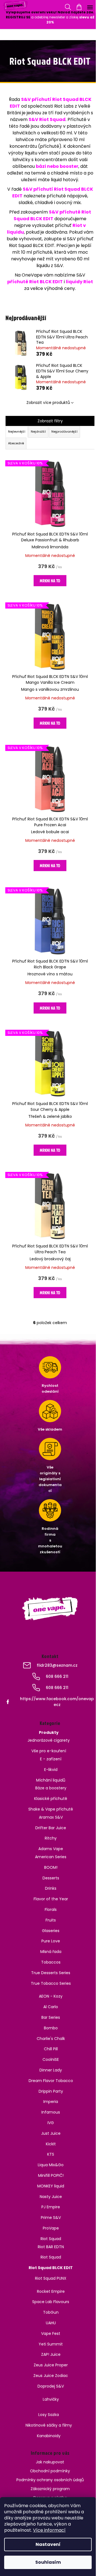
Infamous (51, 2112)
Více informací (49, 2530)
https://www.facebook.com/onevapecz (57, 1702)
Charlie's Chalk (51, 2039)
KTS (51, 2154)
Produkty (49, 1732)
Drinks (51, 1888)
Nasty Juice (51, 2197)
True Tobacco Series (51, 1983)
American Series (51, 1857)
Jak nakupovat (50, 2462)
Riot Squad (51, 2239)
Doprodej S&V (51, 2386)
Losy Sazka (49, 2415)
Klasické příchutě (51, 1799)
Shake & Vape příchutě (51, 1809)
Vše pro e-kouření (49, 1751)
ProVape (51, 2228)
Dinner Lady (51, 2070)
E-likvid (51, 1770)
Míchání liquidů (51, 1780)
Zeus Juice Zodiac (51, 2376)
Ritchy (51, 1838)
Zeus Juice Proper (51, 2365)
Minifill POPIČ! (51, 2175)
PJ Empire (51, 2207)
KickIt (51, 2144)
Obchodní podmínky (50, 2471)
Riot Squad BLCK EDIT (51, 2268)
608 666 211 (57, 1676)
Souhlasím (48, 2562)
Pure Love (51, 1941)
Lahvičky (51, 2399)
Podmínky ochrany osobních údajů (50, 2480)
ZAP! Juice (51, 2354)
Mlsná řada (51, 1952)
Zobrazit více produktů (48, 403)
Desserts (51, 1878)
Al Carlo (51, 2007)
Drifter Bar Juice (51, 1828)
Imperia (51, 2102)
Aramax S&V (51, 1817)
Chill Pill (51, 2049)
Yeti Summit (51, 2344)
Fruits (51, 1920)
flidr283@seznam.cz (57, 1665)
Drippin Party (51, 2091)
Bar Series (51, 2017)
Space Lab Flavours (51, 2302)
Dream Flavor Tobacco (51, 2081)
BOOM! (51, 1867)
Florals (51, 1909)
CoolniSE (51, 2059)
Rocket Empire (51, 2291)
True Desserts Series (51, 1973)
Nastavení (48, 2544)
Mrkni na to (50, 581)
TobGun (51, 2312)
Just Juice (51, 2133)
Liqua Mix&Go (51, 2165)
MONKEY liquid (51, 2186)
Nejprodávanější (64, 432)
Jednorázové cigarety (49, 1740)
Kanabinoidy (49, 2436)
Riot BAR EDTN (51, 2247)
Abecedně (16, 443)
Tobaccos (51, 1962)
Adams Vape (51, 1849)
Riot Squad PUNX (51, 2278)
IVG (51, 2123)
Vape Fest (51, 2333)
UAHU (51, 2323)
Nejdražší (38, 432)
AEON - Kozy (51, 1996)
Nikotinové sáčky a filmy (49, 2425)
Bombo (51, 2028)
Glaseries (51, 1931)
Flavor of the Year (51, 1899)
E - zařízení (51, 1759)
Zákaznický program (50, 2489)
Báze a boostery (51, 1788)
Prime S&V (51, 2218)
